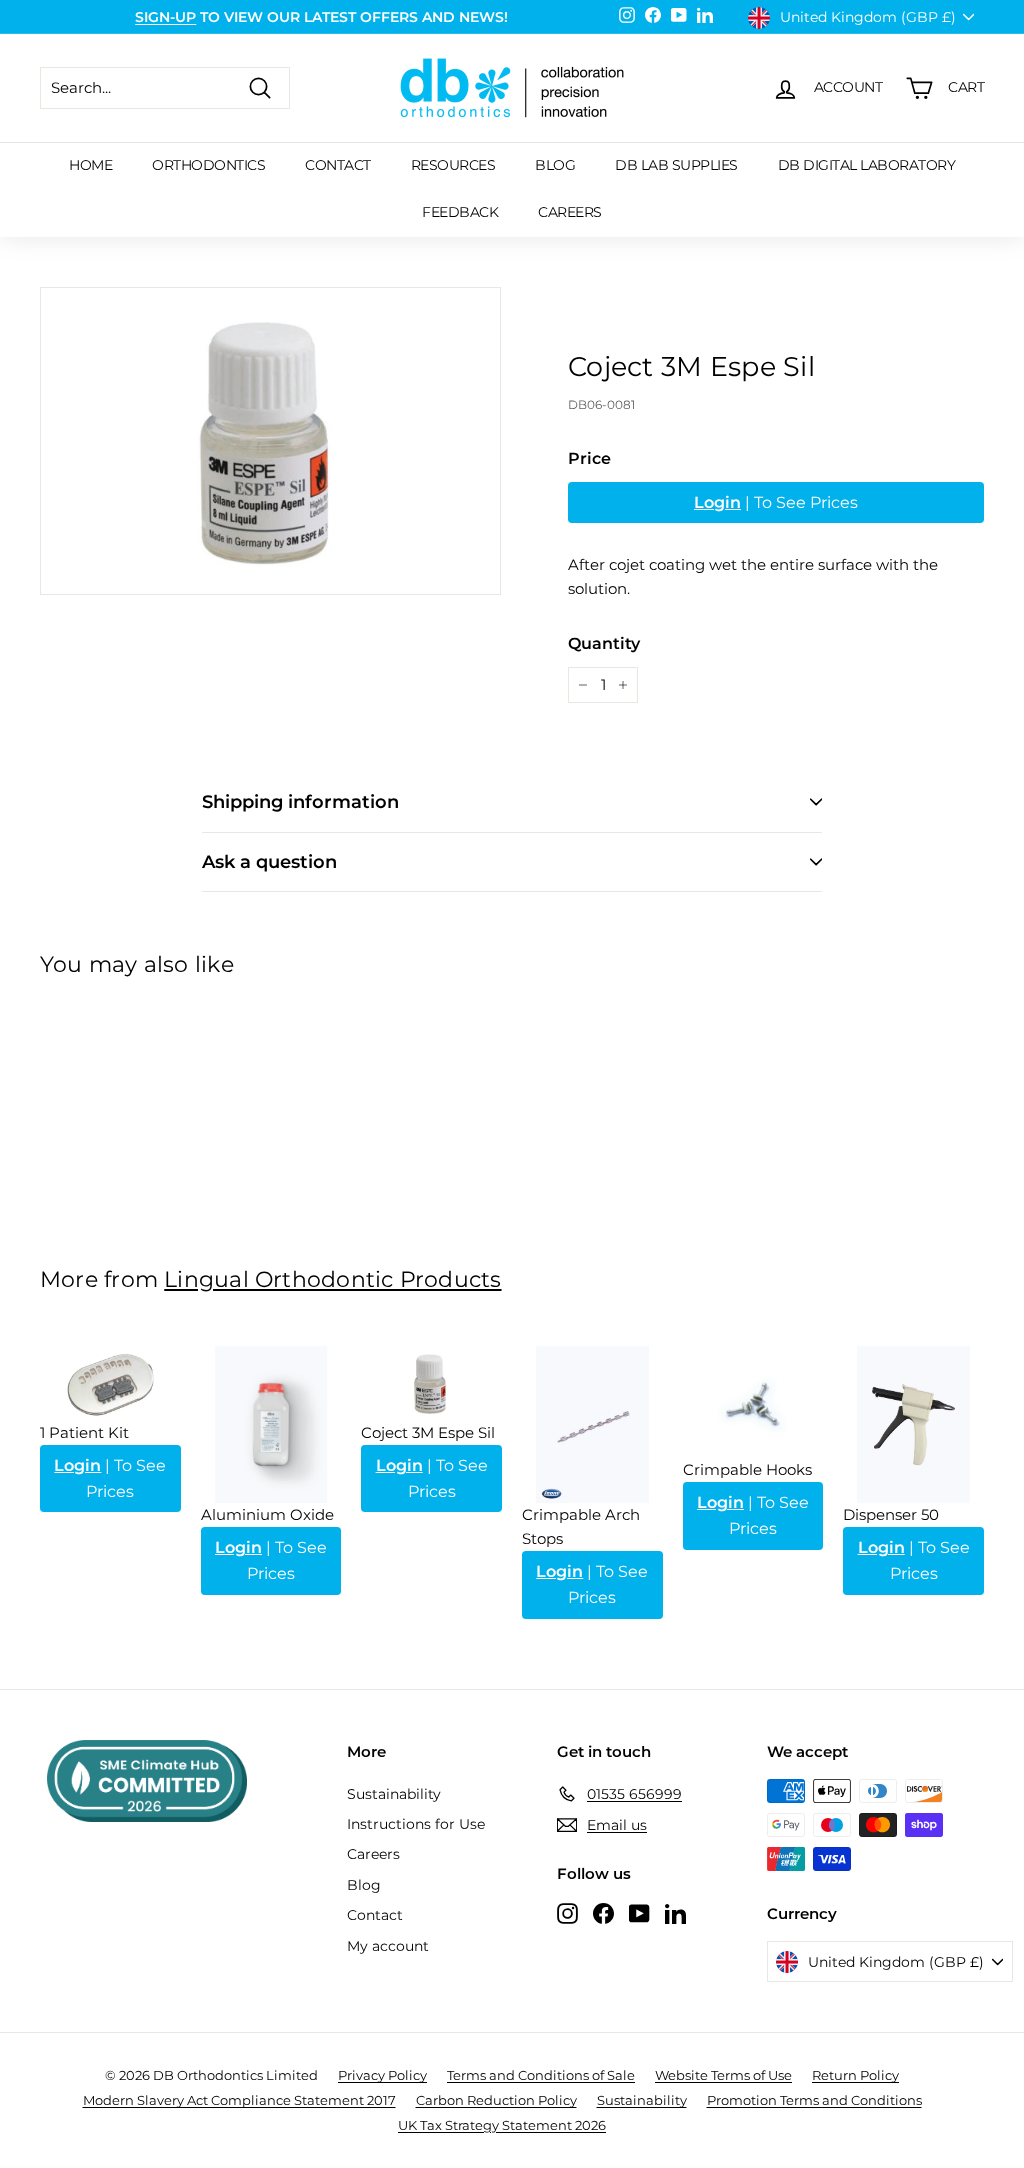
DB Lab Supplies (676, 165)
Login (717, 502)
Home (90, 165)
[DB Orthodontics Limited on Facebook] (603, 1912)
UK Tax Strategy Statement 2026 (502, 2125)
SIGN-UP (165, 17)
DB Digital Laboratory (867, 165)
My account (388, 1946)
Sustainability (394, 1794)
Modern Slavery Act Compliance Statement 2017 (239, 2100)
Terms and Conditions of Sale (541, 2075)
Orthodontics (208, 165)
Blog (555, 165)
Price (589, 458)
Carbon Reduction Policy (496, 2100)
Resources (453, 165)
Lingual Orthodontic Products (332, 1279)
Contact (338, 165)
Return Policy (855, 2075)
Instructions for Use (416, 1824)
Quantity (604, 643)
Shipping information (300, 802)
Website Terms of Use (723, 2075)
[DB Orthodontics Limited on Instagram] (567, 1912)
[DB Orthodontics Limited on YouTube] (639, 1912)
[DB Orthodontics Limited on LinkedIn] (675, 1912)
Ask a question (269, 862)
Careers (570, 212)
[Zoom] (270, 441)
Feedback (460, 212)
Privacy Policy (382, 2075)
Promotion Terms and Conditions (814, 2100)
